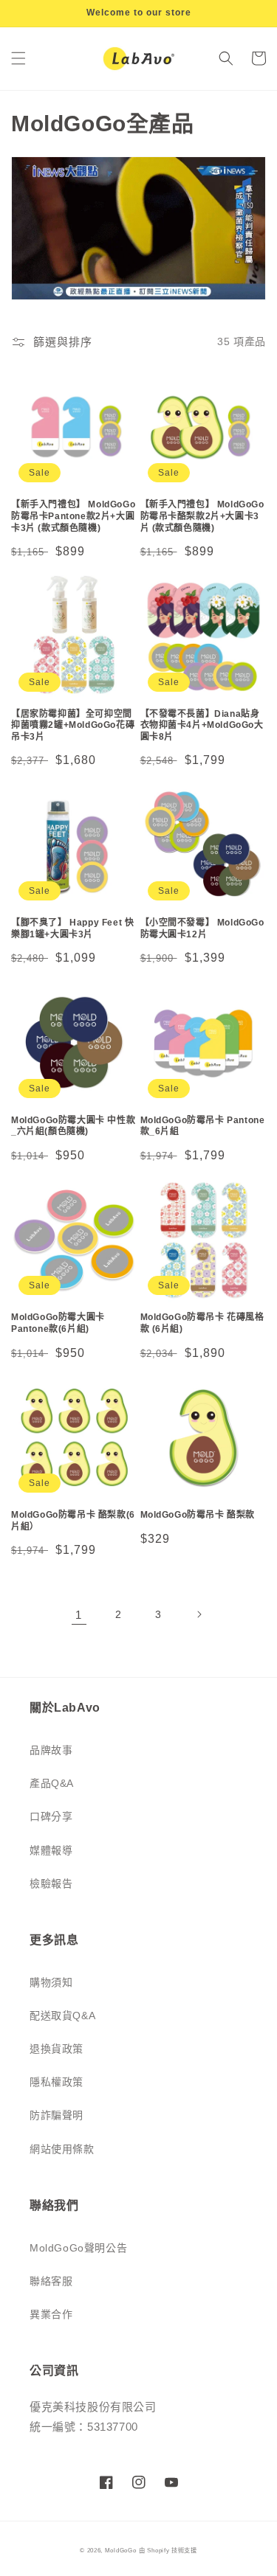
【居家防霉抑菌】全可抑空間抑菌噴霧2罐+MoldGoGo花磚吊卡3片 (73, 725)
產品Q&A (52, 1783)
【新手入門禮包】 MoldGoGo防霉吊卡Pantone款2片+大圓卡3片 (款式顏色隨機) (73, 516)
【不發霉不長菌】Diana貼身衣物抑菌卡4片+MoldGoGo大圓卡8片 (202, 725)
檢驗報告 (51, 1884)
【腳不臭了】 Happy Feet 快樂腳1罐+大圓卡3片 (72, 928)
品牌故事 (51, 1750)
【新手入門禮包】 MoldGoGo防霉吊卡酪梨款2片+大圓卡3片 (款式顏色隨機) (202, 516)
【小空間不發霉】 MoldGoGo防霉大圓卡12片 (202, 928)
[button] (18, 58)
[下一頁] (199, 1614)
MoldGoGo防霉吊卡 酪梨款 (198, 1515)
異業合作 (51, 2314)
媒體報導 (51, 1850)
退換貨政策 (57, 2049)
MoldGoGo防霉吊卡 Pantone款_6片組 (203, 1126)
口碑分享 (51, 1816)
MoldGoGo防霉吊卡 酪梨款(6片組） (73, 1521)
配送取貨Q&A (62, 2016)
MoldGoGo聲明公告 (78, 2248)
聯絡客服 (51, 2281)
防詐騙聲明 (57, 2115)
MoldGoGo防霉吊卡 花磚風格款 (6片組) (202, 1323)
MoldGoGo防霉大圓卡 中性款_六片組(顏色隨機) (73, 1126)
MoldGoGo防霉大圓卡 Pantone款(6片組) (58, 1323)
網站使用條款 (62, 2149)
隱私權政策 (57, 2082)
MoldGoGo (121, 2550)
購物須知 (51, 1982)
